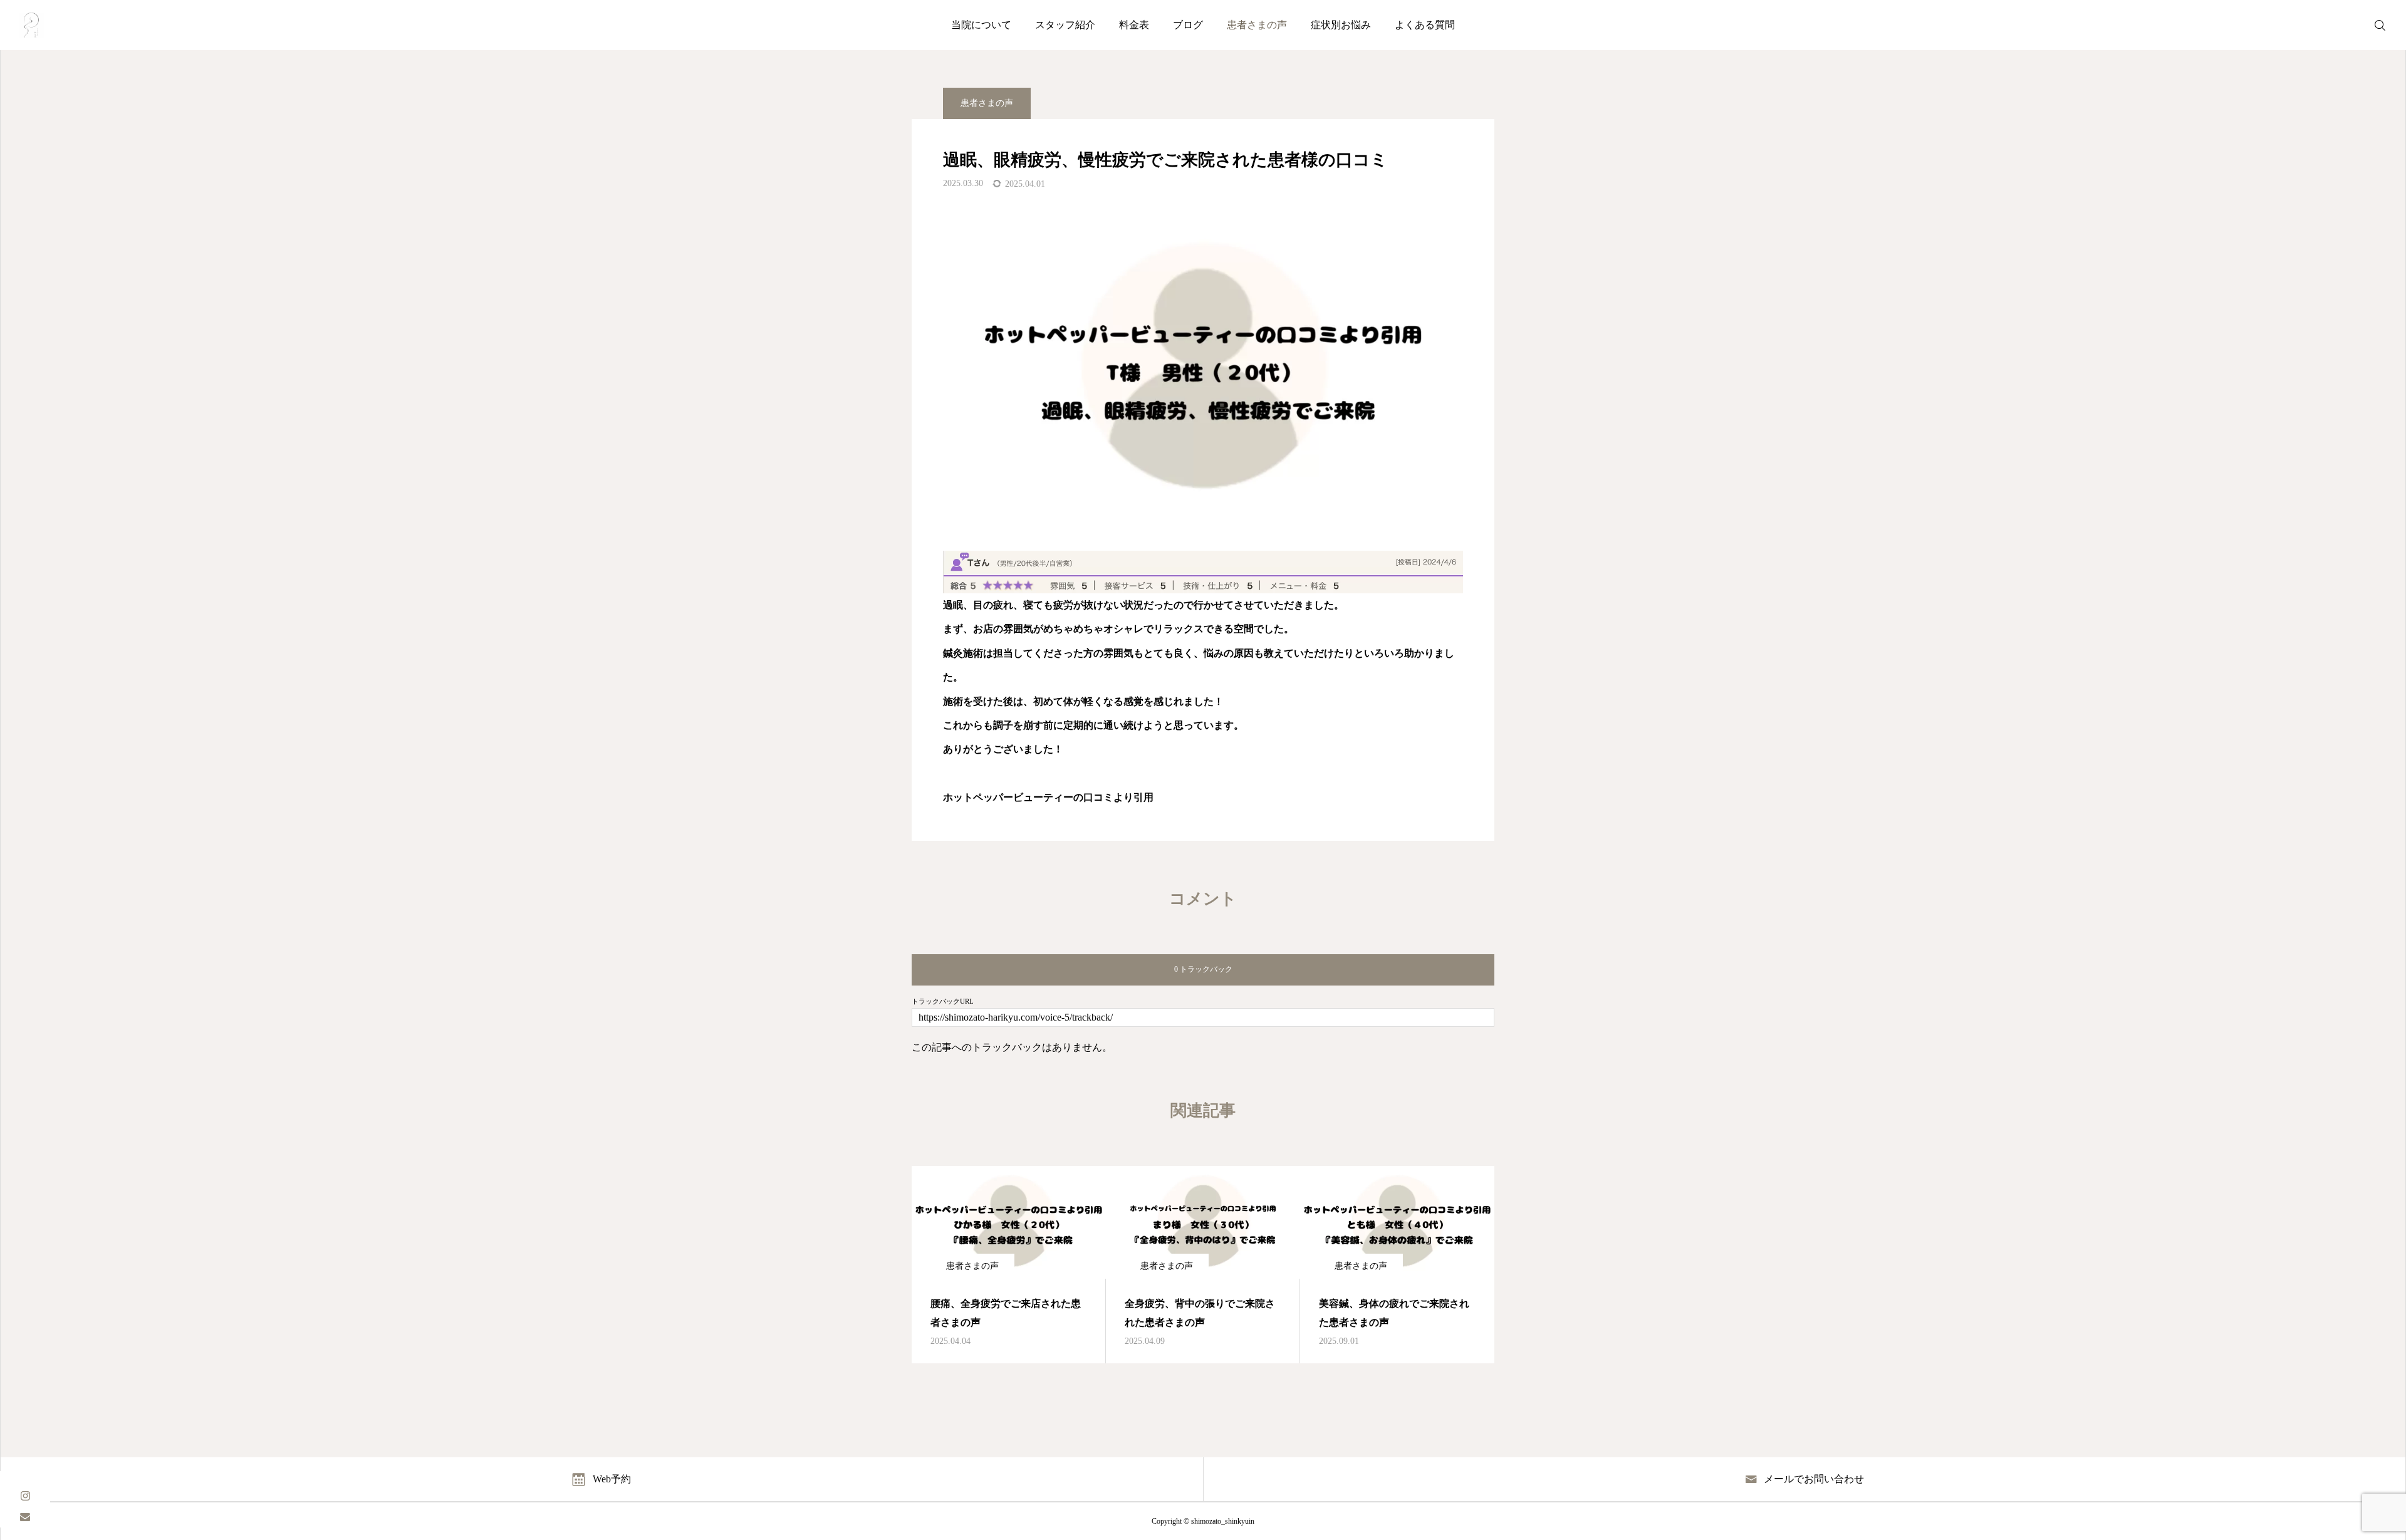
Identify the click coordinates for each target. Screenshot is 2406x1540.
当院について (981, 25)
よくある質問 (1425, 25)
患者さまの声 (1257, 25)
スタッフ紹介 (1065, 25)
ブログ (1188, 25)
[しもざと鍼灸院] (31, 25)
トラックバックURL (943, 1002)
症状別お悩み (1341, 25)
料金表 (1134, 25)
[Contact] (25, 1517)
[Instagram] (25, 1495)
